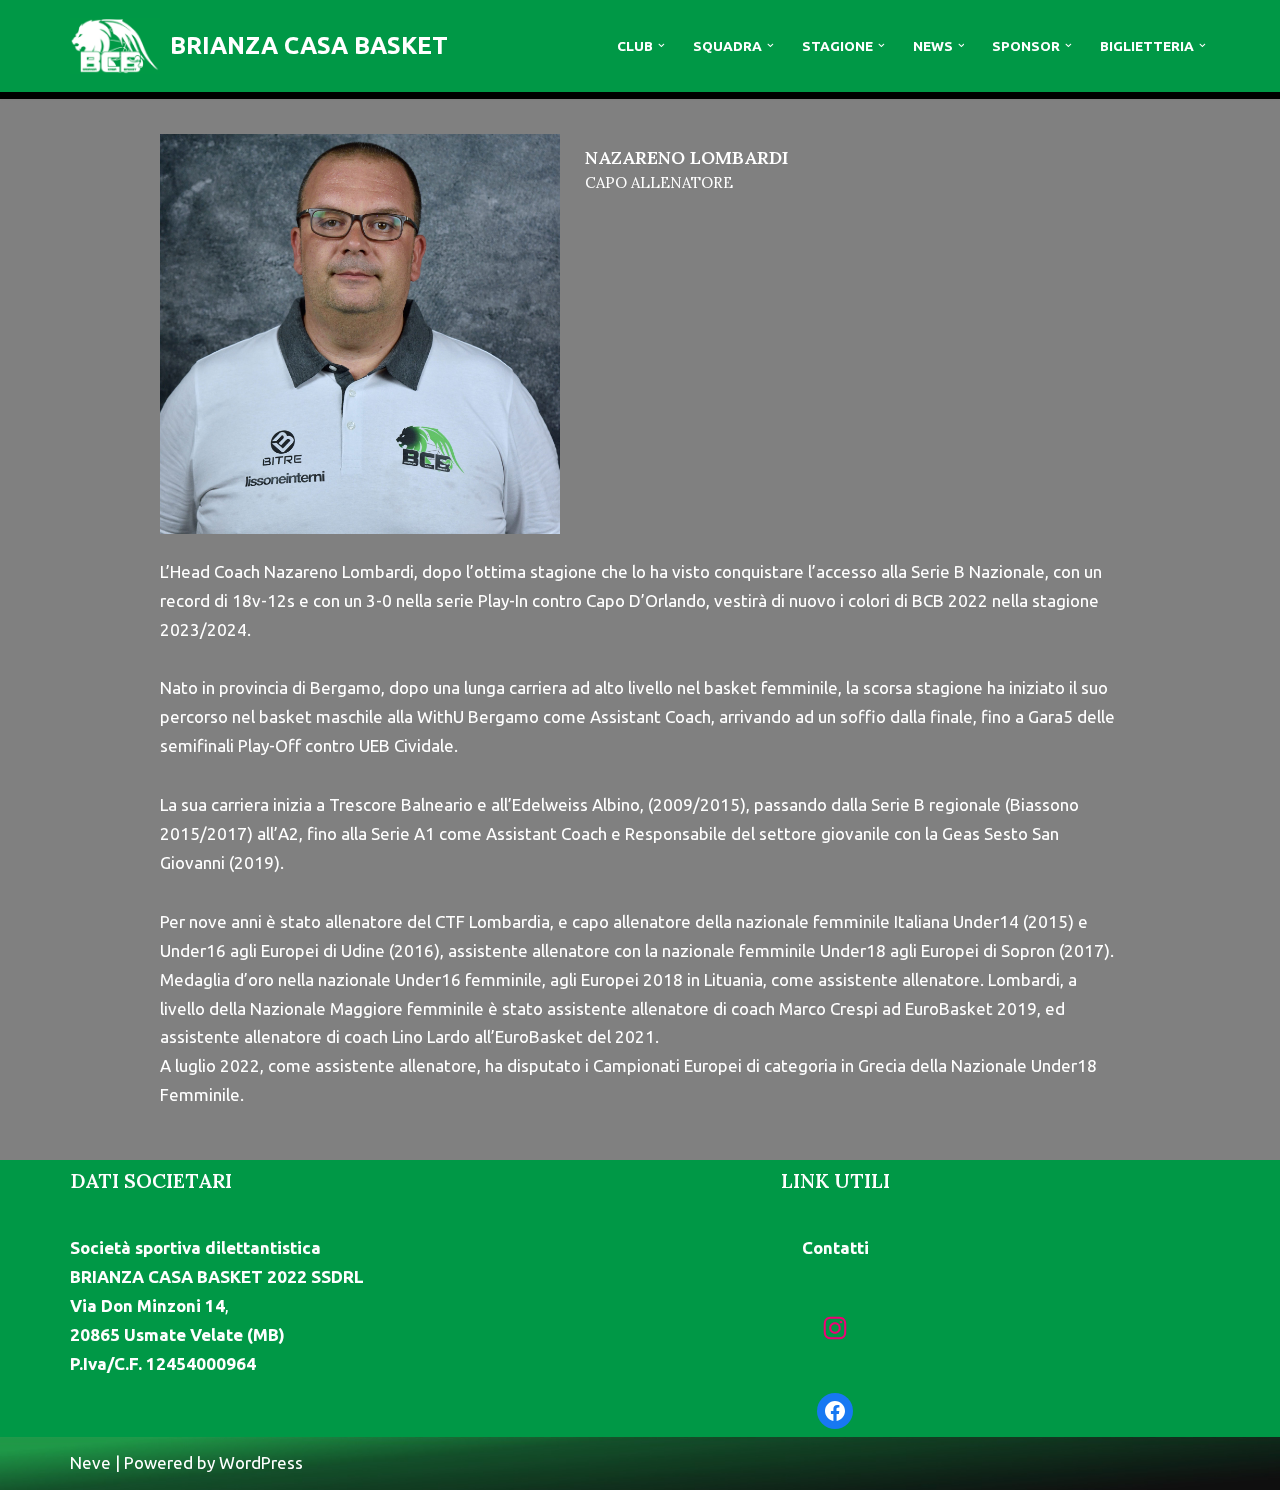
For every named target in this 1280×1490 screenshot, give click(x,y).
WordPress (261, 1462)
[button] (661, 45)
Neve (90, 1462)
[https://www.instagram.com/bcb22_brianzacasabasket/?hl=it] (835, 1328)
